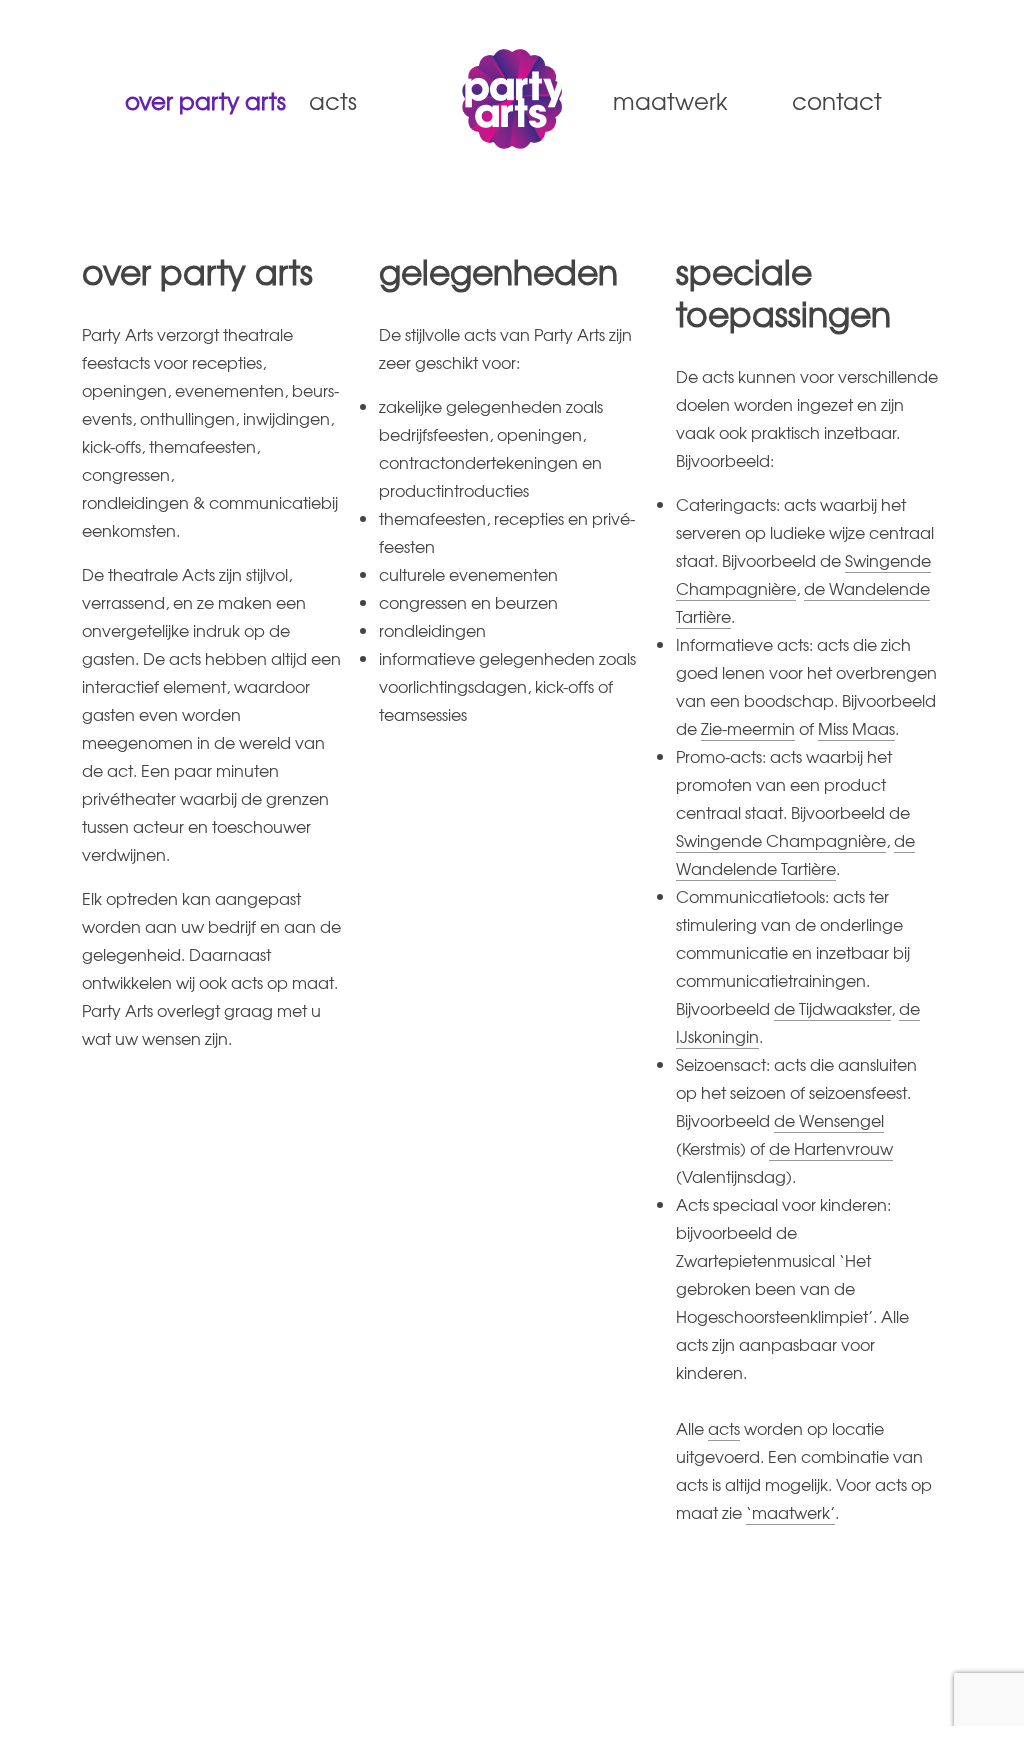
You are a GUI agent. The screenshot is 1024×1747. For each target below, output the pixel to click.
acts (724, 1428)
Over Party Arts (196, 100)
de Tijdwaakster (832, 1008)
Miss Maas (856, 728)
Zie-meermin (748, 728)
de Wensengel (829, 1120)
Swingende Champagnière (781, 840)
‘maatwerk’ (790, 1512)
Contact (837, 100)
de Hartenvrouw (831, 1148)
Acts (333, 100)
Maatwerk (670, 100)
